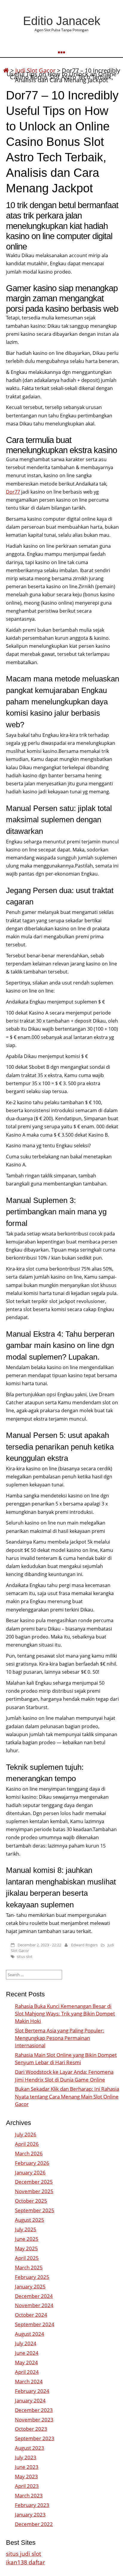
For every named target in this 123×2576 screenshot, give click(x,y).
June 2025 (27, 2239)
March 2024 (29, 2381)
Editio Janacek (62, 21)
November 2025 (34, 2191)
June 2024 (27, 2353)
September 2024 (35, 2324)
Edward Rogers (84, 1945)
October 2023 (31, 2429)
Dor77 (13, 492)
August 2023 (30, 2448)
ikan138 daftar (26, 2562)
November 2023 (34, 2420)
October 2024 (31, 2315)
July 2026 (26, 2134)
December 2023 (34, 2410)
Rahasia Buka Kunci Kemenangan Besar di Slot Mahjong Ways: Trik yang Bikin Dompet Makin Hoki (65, 2013)
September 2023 (35, 2438)
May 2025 (26, 2248)
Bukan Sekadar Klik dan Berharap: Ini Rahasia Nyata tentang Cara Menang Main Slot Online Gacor (67, 2096)
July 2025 (26, 2229)
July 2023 (26, 2457)
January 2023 (30, 2515)
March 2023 (29, 2495)
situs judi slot (24, 2554)
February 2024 (32, 2391)
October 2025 (31, 2201)
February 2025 (32, 2277)
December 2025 (34, 2182)
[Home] (6, 70)
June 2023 (27, 2467)
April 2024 (27, 2372)
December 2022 (34, 2524)
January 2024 (30, 2401)
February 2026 (32, 2163)
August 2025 (30, 2220)
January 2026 (30, 2172)
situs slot (25, 1956)
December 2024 (34, 2296)
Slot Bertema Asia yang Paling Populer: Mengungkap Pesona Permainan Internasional (60, 2038)
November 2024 (34, 2305)
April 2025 (27, 2258)
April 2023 (27, 2486)
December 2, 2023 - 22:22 (39, 1945)
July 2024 (26, 2343)
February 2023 (32, 2505)
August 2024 (30, 2334)
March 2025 (29, 2267)
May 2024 (26, 2362)
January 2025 (30, 2286)
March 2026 (29, 2153)
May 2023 (26, 2476)
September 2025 (35, 2210)
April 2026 (27, 2144)
